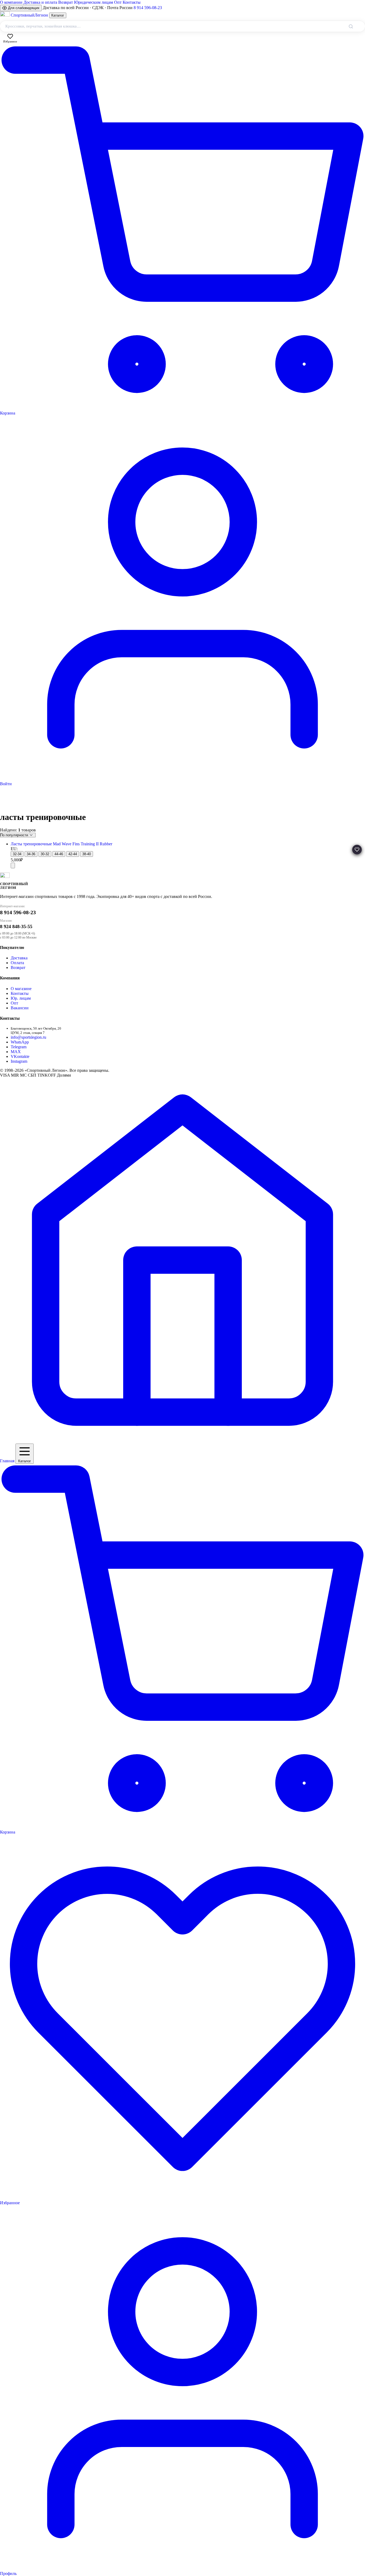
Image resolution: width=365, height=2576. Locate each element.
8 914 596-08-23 (148, 8)
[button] (357, 850)
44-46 (59, 854)
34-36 (31, 854)
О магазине (21, 989)
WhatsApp (20, 1042)
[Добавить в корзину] (13, 865)
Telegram (19, 1047)
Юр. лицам (21, 998)
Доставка (19, 958)
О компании (11, 2)
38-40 (87, 854)
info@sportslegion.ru (28, 1037)
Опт (118, 2)
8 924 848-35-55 (16, 927)
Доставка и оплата (40, 2)
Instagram (19, 1061)
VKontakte (20, 1056)
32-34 (17, 854)
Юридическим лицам (94, 2)
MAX (16, 1052)
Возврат (66, 2)
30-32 (45, 854)
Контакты (132, 2)
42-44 (73, 854)
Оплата (17, 963)
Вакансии (20, 1008)
